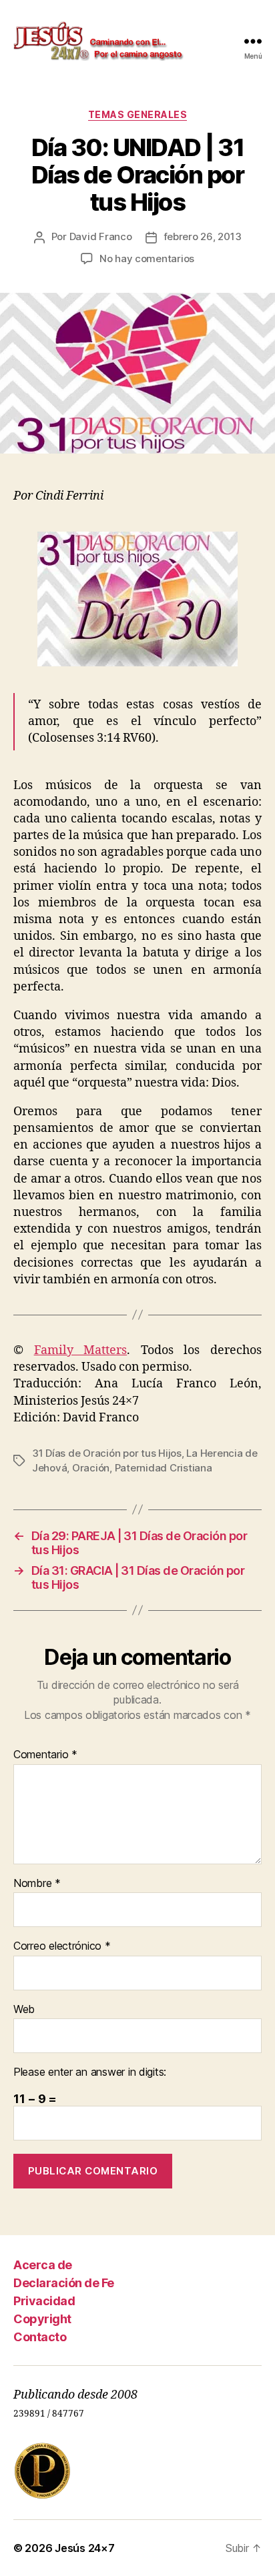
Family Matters (81, 1350)
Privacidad (44, 2301)
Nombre (37, 1884)
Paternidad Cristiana (164, 1468)
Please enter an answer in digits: (90, 2072)
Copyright (42, 2319)
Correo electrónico (62, 1946)
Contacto (40, 2337)
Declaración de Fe (64, 2283)
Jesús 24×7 (84, 2548)
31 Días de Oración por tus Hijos (107, 1453)
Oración (91, 1468)
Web (24, 2010)
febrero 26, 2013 (203, 236)
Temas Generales (138, 114)
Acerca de (43, 2265)
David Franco (101, 236)
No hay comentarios (147, 258)
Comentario (45, 1755)
